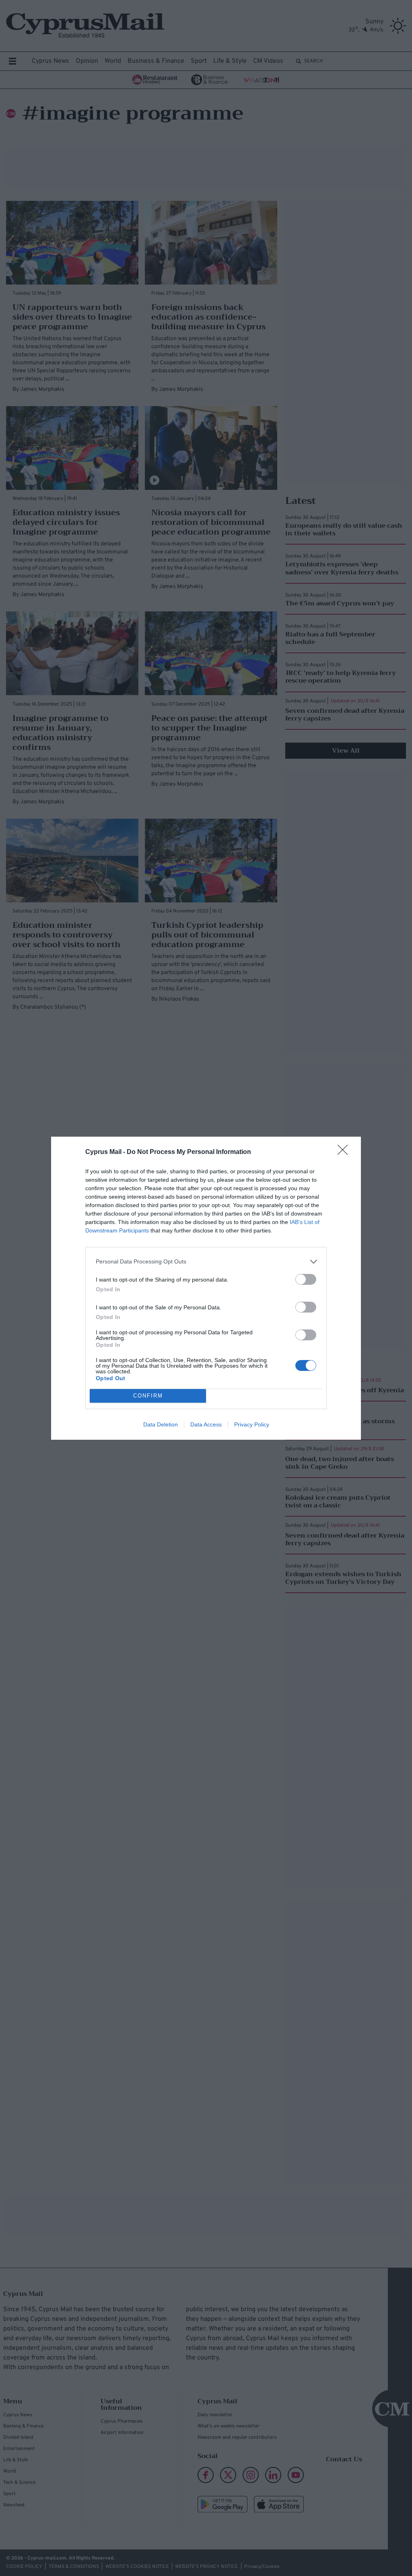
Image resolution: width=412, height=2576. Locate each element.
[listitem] (206, 1262)
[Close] (345, 1152)
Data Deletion (161, 1424)
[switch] (306, 1279)
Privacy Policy (252, 1424)
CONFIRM (148, 1396)
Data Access (206, 1424)
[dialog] (206, 1288)
